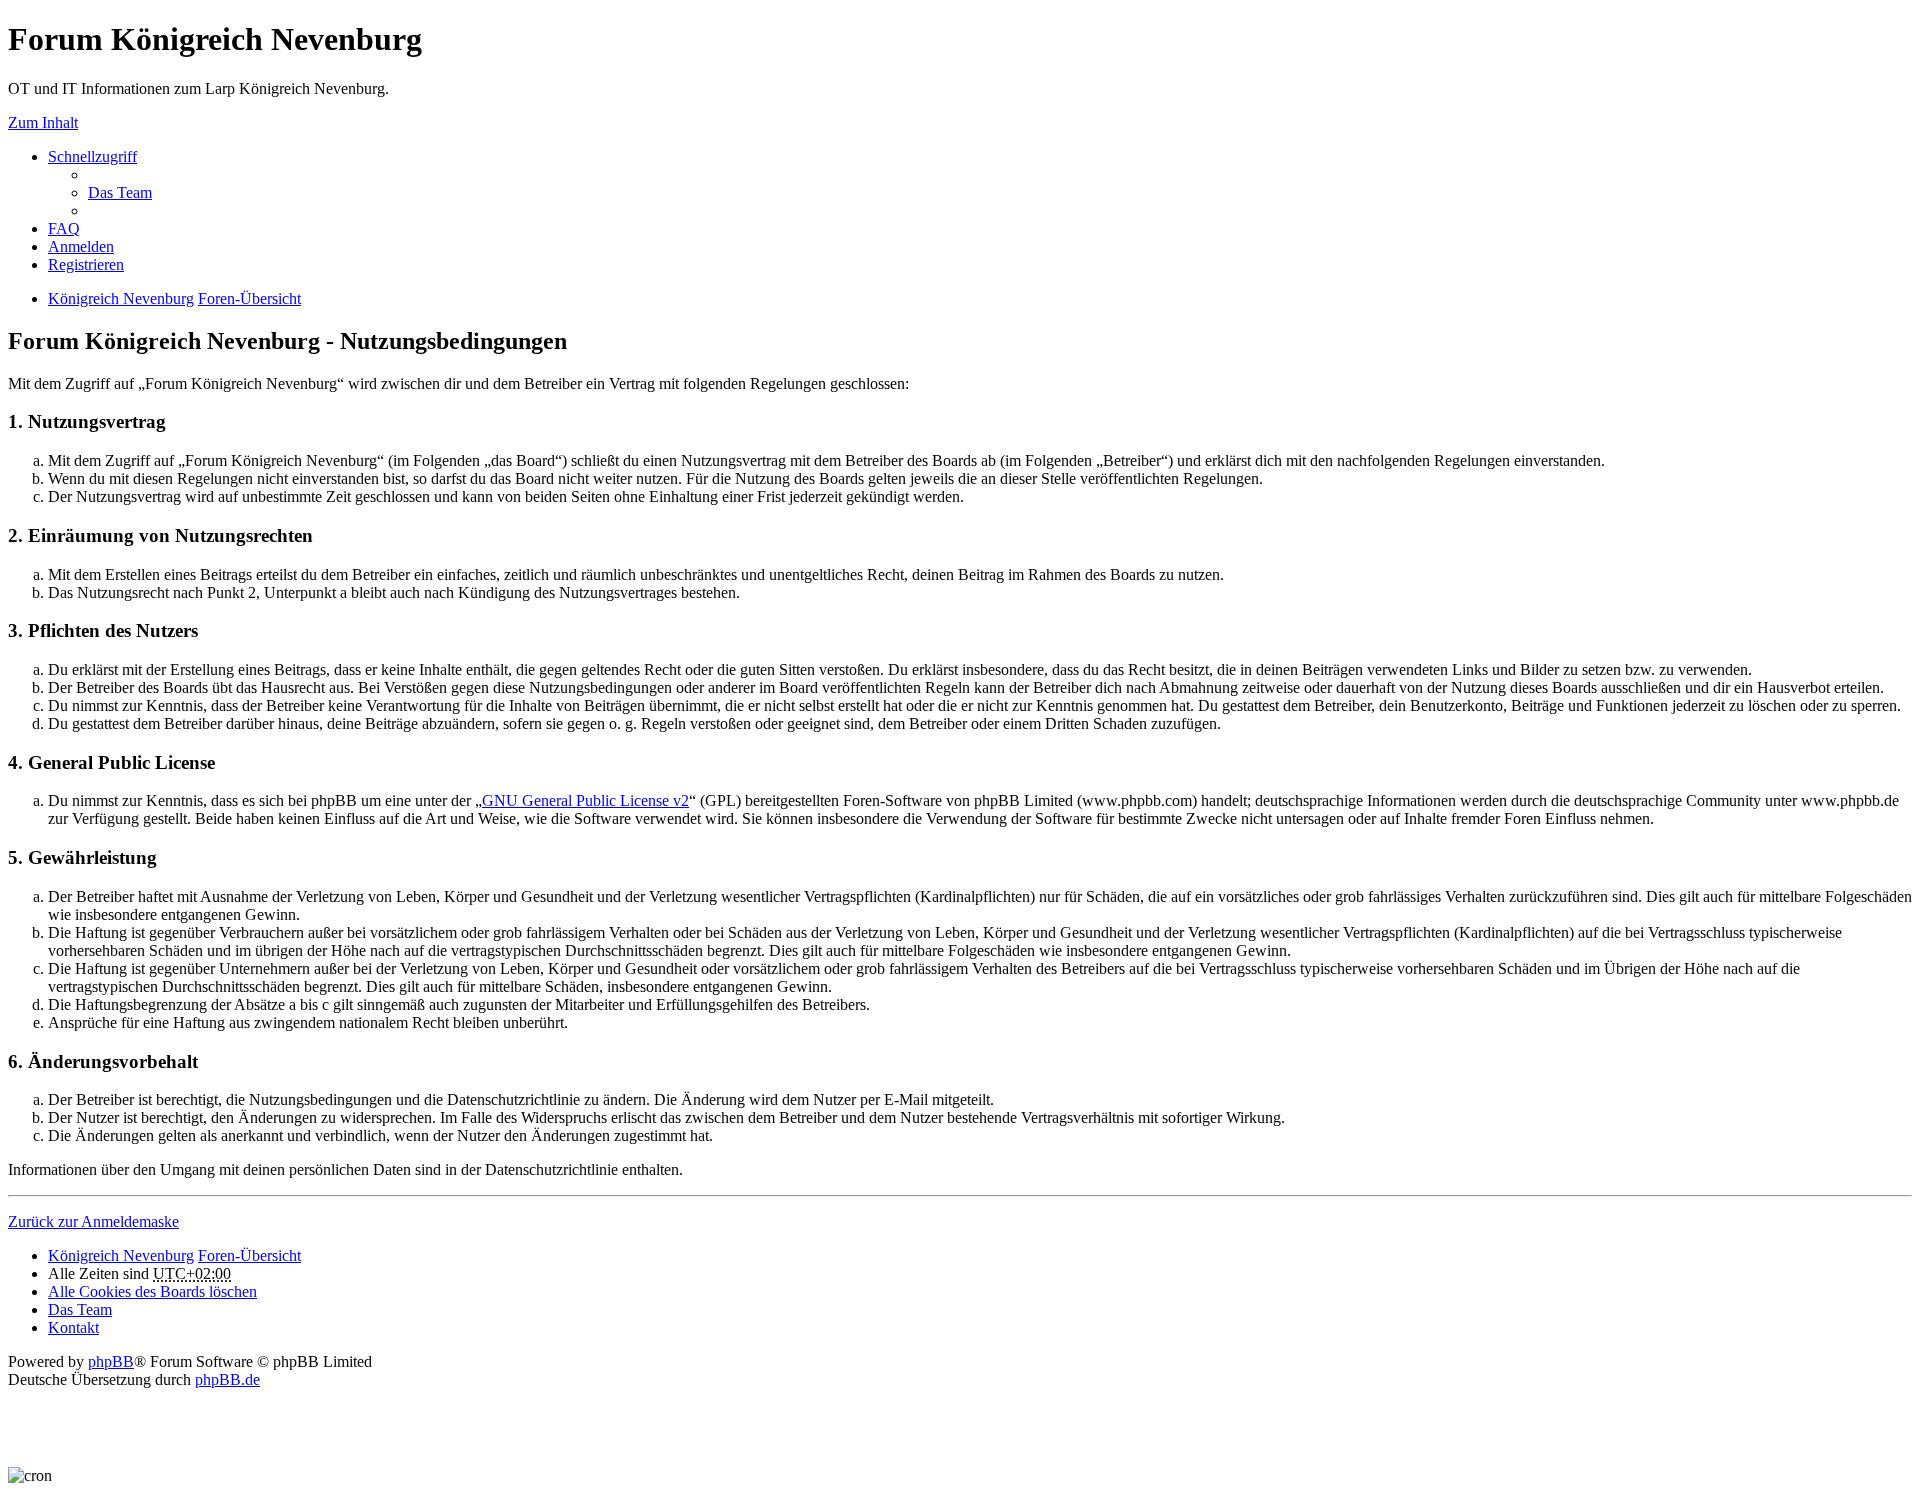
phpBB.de (227, 1379)
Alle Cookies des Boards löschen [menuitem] (152, 1291)
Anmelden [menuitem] (81, 246)
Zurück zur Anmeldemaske (93, 1221)
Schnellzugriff (92, 156)
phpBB (111, 1361)
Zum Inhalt (43, 122)
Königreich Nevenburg (121, 298)
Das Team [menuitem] (120, 192)
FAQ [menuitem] (64, 228)
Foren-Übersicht (249, 298)
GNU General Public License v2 (585, 800)
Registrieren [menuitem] (86, 264)
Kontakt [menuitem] (73, 1327)
